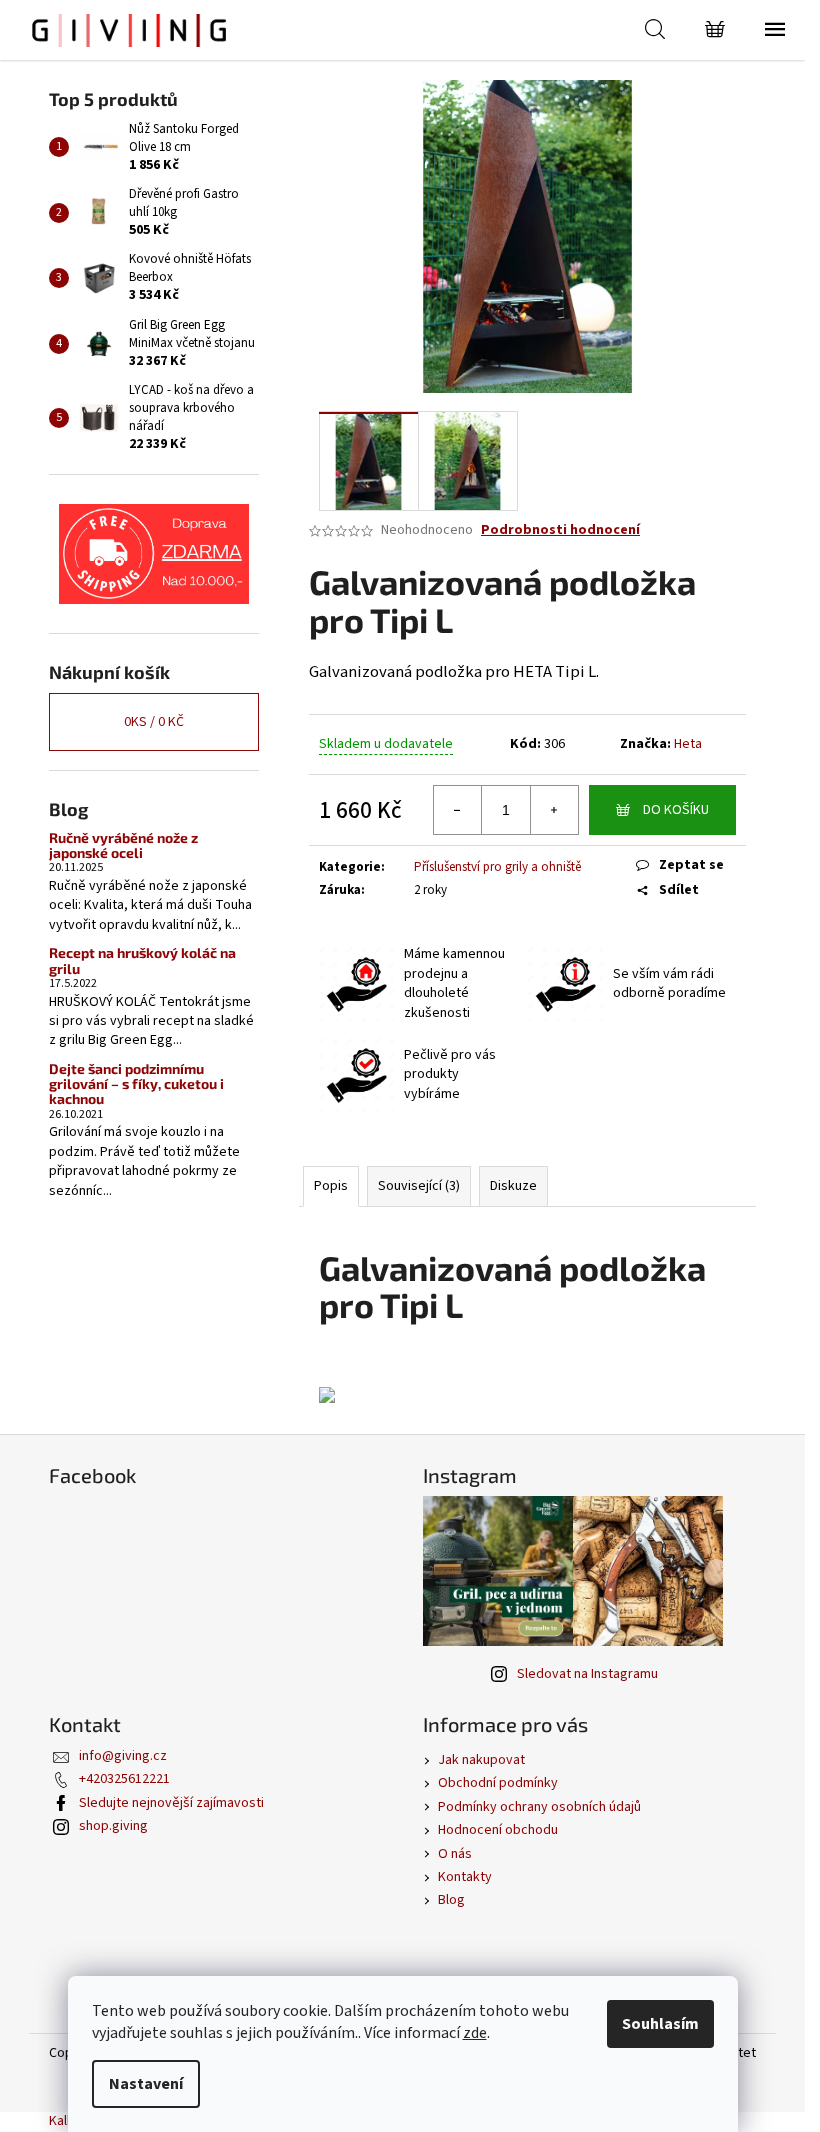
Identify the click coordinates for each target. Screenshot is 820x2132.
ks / (154, 722)
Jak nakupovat (481, 1760)
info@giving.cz (123, 1756)
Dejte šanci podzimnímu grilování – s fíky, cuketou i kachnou (136, 1084)
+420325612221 (124, 1779)
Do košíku (676, 810)
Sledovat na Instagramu (587, 1674)
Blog (451, 1900)
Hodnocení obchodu (498, 1830)
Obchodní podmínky (498, 1783)
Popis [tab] (331, 1186)
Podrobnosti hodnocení (560, 530)
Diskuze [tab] (513, 1186)
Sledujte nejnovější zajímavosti (171, 1803)
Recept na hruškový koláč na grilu (142, 960)
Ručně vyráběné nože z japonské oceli (123, 845)
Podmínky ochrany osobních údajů (539, 1807)
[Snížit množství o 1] (458, 810)
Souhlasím (660, 2024)
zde (475, 2033)
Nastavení (146, 2084)
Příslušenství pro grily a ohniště (497, 867)
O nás (455, 1854)
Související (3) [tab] (419, 1186)
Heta (688, 744)
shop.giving (113, 1826)
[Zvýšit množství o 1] (554, 810)
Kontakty (465, 1877)
